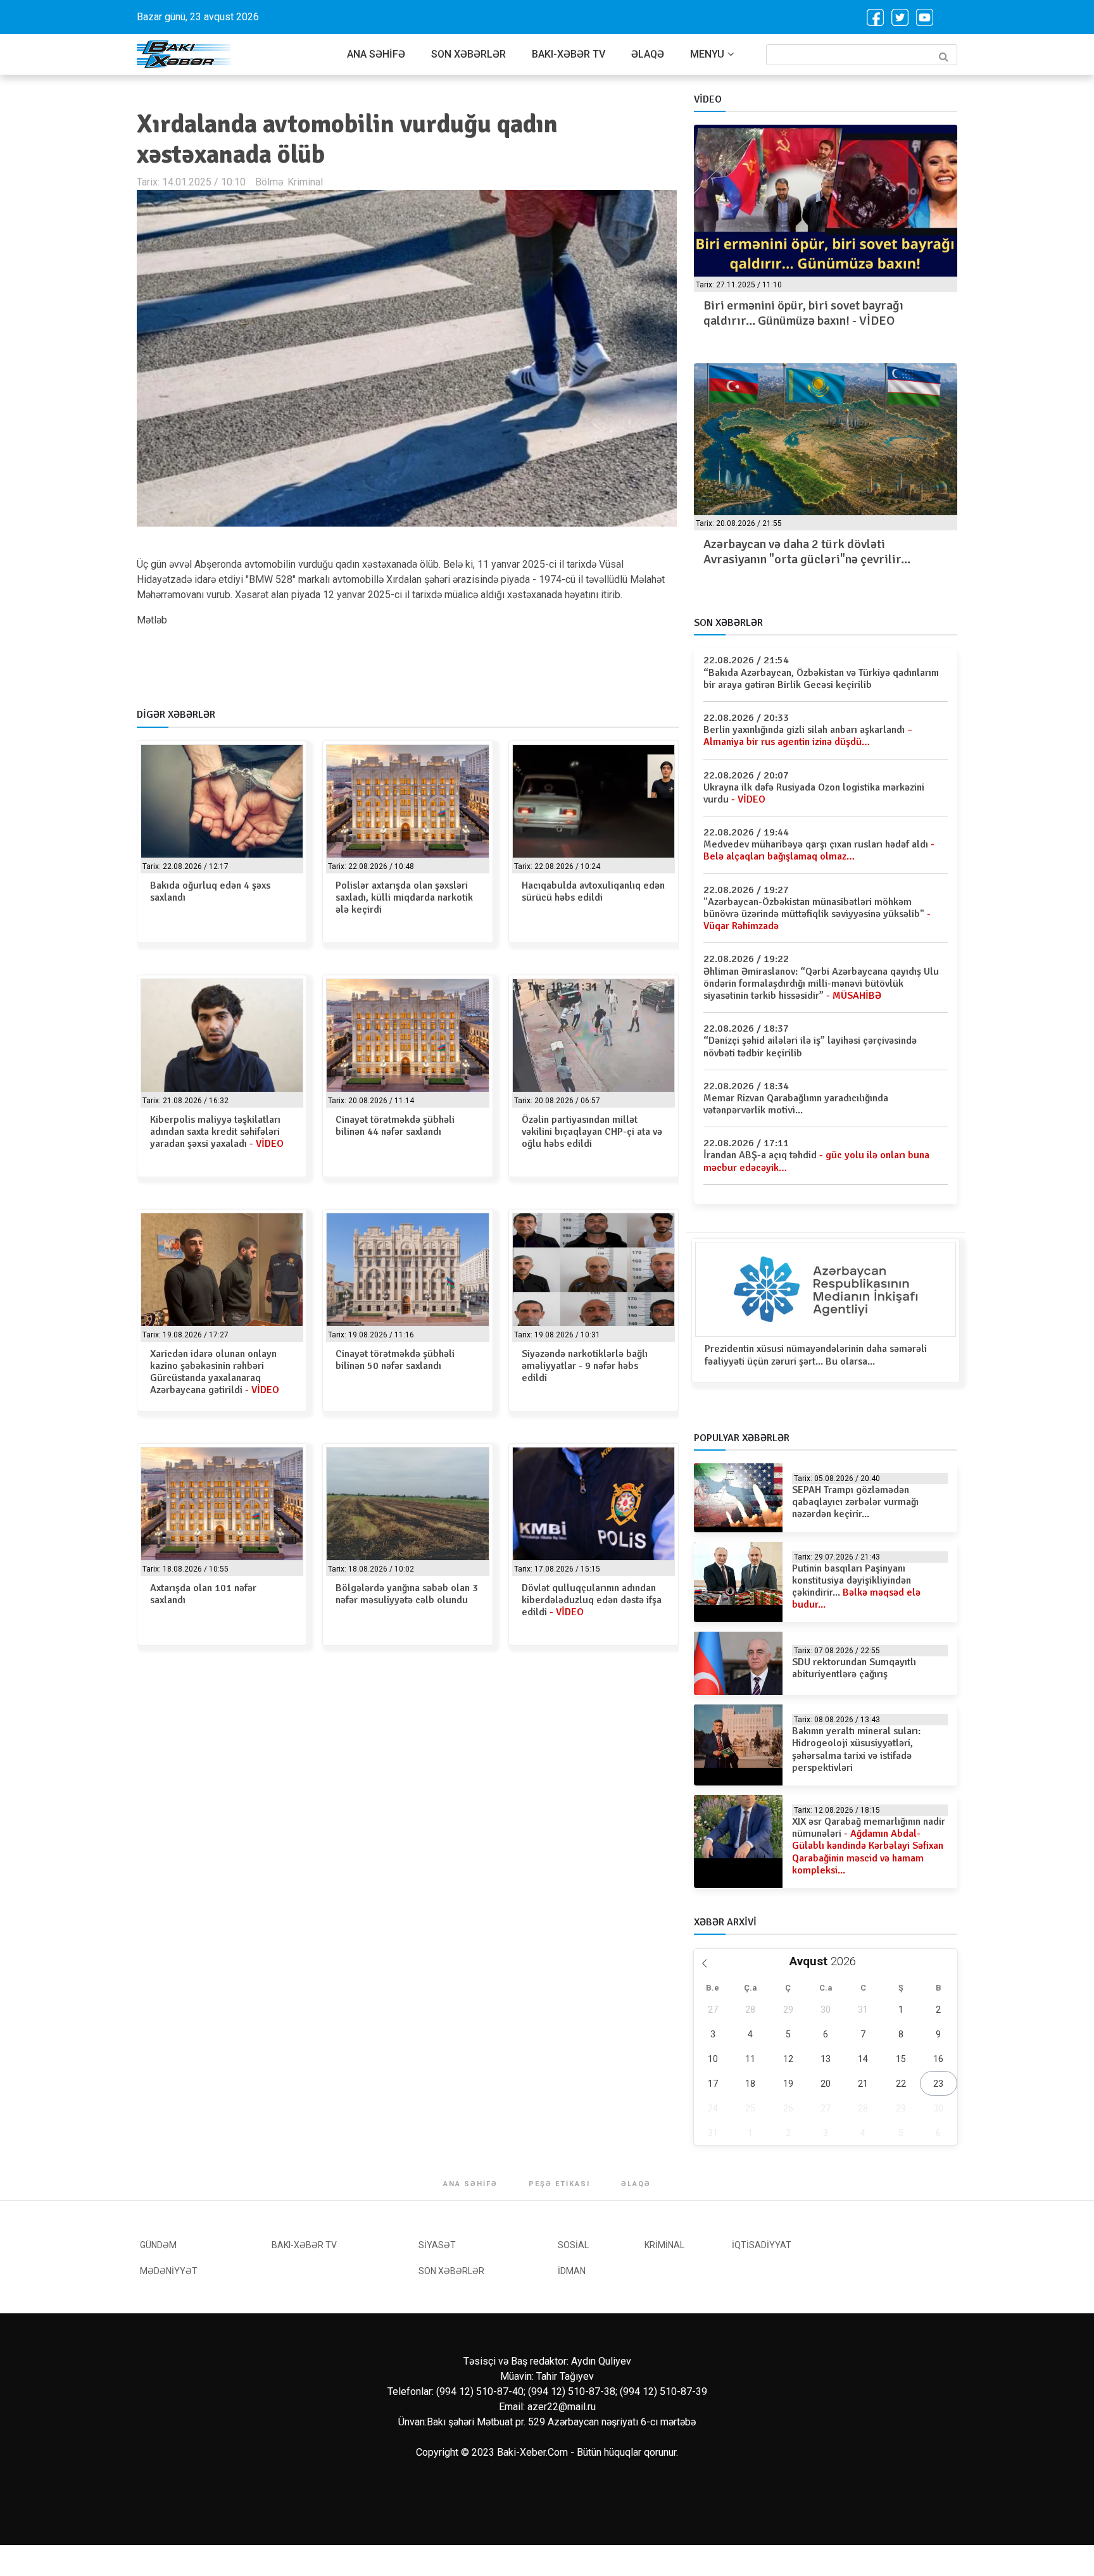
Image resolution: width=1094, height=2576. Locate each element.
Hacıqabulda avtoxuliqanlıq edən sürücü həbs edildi (593, 891)
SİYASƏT (437, 2245)
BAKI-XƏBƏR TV (569, 54)
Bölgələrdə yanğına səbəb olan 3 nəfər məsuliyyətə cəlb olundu (407, 1594)
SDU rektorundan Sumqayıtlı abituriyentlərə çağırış (854, 1668)
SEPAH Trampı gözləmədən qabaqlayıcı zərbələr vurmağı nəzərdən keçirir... (855, 1502)
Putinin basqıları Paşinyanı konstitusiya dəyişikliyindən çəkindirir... (856, 1587)
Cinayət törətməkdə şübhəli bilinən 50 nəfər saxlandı (395, 1360)
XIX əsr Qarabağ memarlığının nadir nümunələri (869, 1846)
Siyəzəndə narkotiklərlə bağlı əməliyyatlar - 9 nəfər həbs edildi (585, 1366)
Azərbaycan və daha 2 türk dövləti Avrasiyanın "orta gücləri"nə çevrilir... (807, 552)
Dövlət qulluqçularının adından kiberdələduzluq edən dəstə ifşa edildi (592, 1600)
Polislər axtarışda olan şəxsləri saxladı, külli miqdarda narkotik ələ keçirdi (404, 897)
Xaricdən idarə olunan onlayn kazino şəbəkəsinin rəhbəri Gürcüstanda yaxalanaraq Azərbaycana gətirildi (215, 1372)
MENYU (707, 54)
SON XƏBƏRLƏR (468, 54)
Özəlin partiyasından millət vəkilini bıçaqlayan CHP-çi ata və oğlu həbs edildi (592, 1132)
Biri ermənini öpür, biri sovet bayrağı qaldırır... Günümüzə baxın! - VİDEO (803, 313)
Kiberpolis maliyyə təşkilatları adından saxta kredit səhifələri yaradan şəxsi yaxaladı (217, 1132)
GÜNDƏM (158, 2245)
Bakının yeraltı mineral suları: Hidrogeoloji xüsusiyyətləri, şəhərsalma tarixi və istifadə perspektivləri (856, 1749)
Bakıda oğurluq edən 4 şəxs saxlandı (210, 891)
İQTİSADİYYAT (762, 2245)
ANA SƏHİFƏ (376, 54)
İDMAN (572, 2271)
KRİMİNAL (664, 2245)
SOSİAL (573, 2245)
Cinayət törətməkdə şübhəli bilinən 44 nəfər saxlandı (395, 1126)
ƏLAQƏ (648, 54)
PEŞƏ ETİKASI (559, 2184)
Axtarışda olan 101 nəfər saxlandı (203, 1594)
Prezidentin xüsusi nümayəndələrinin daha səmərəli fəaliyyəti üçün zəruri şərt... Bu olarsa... (816, 1355)
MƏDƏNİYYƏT (169, 2271)
